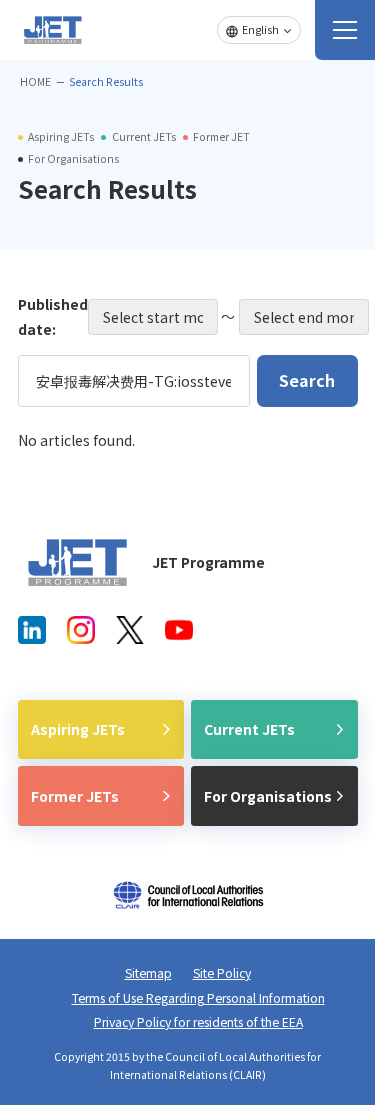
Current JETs (249, 729)
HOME (35, 81)
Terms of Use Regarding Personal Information (198, 998)
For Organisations (268, 796)
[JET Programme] (78, 562)
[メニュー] (345, 30)
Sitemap (148, 973)
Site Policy (222, 973)
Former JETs (75, 796)
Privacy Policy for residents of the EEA (198, 1022)
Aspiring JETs (78, 729)
